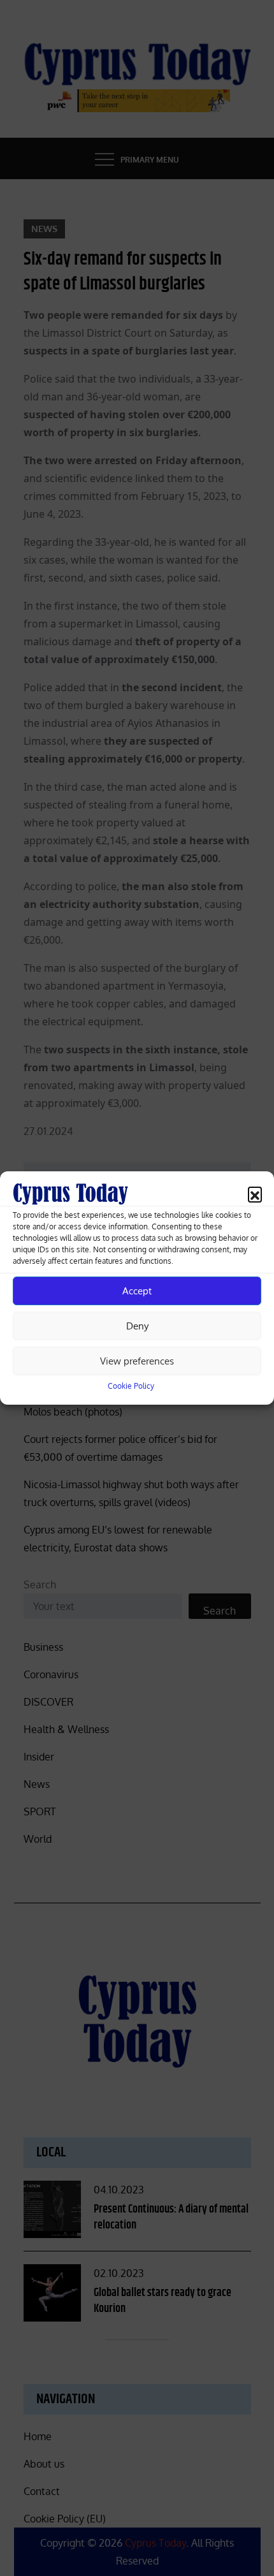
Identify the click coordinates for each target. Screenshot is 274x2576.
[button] (255, 1194)
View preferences (137, 1361)
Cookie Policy (131, 1386)
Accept (137, 1291)
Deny (137, 1326)
